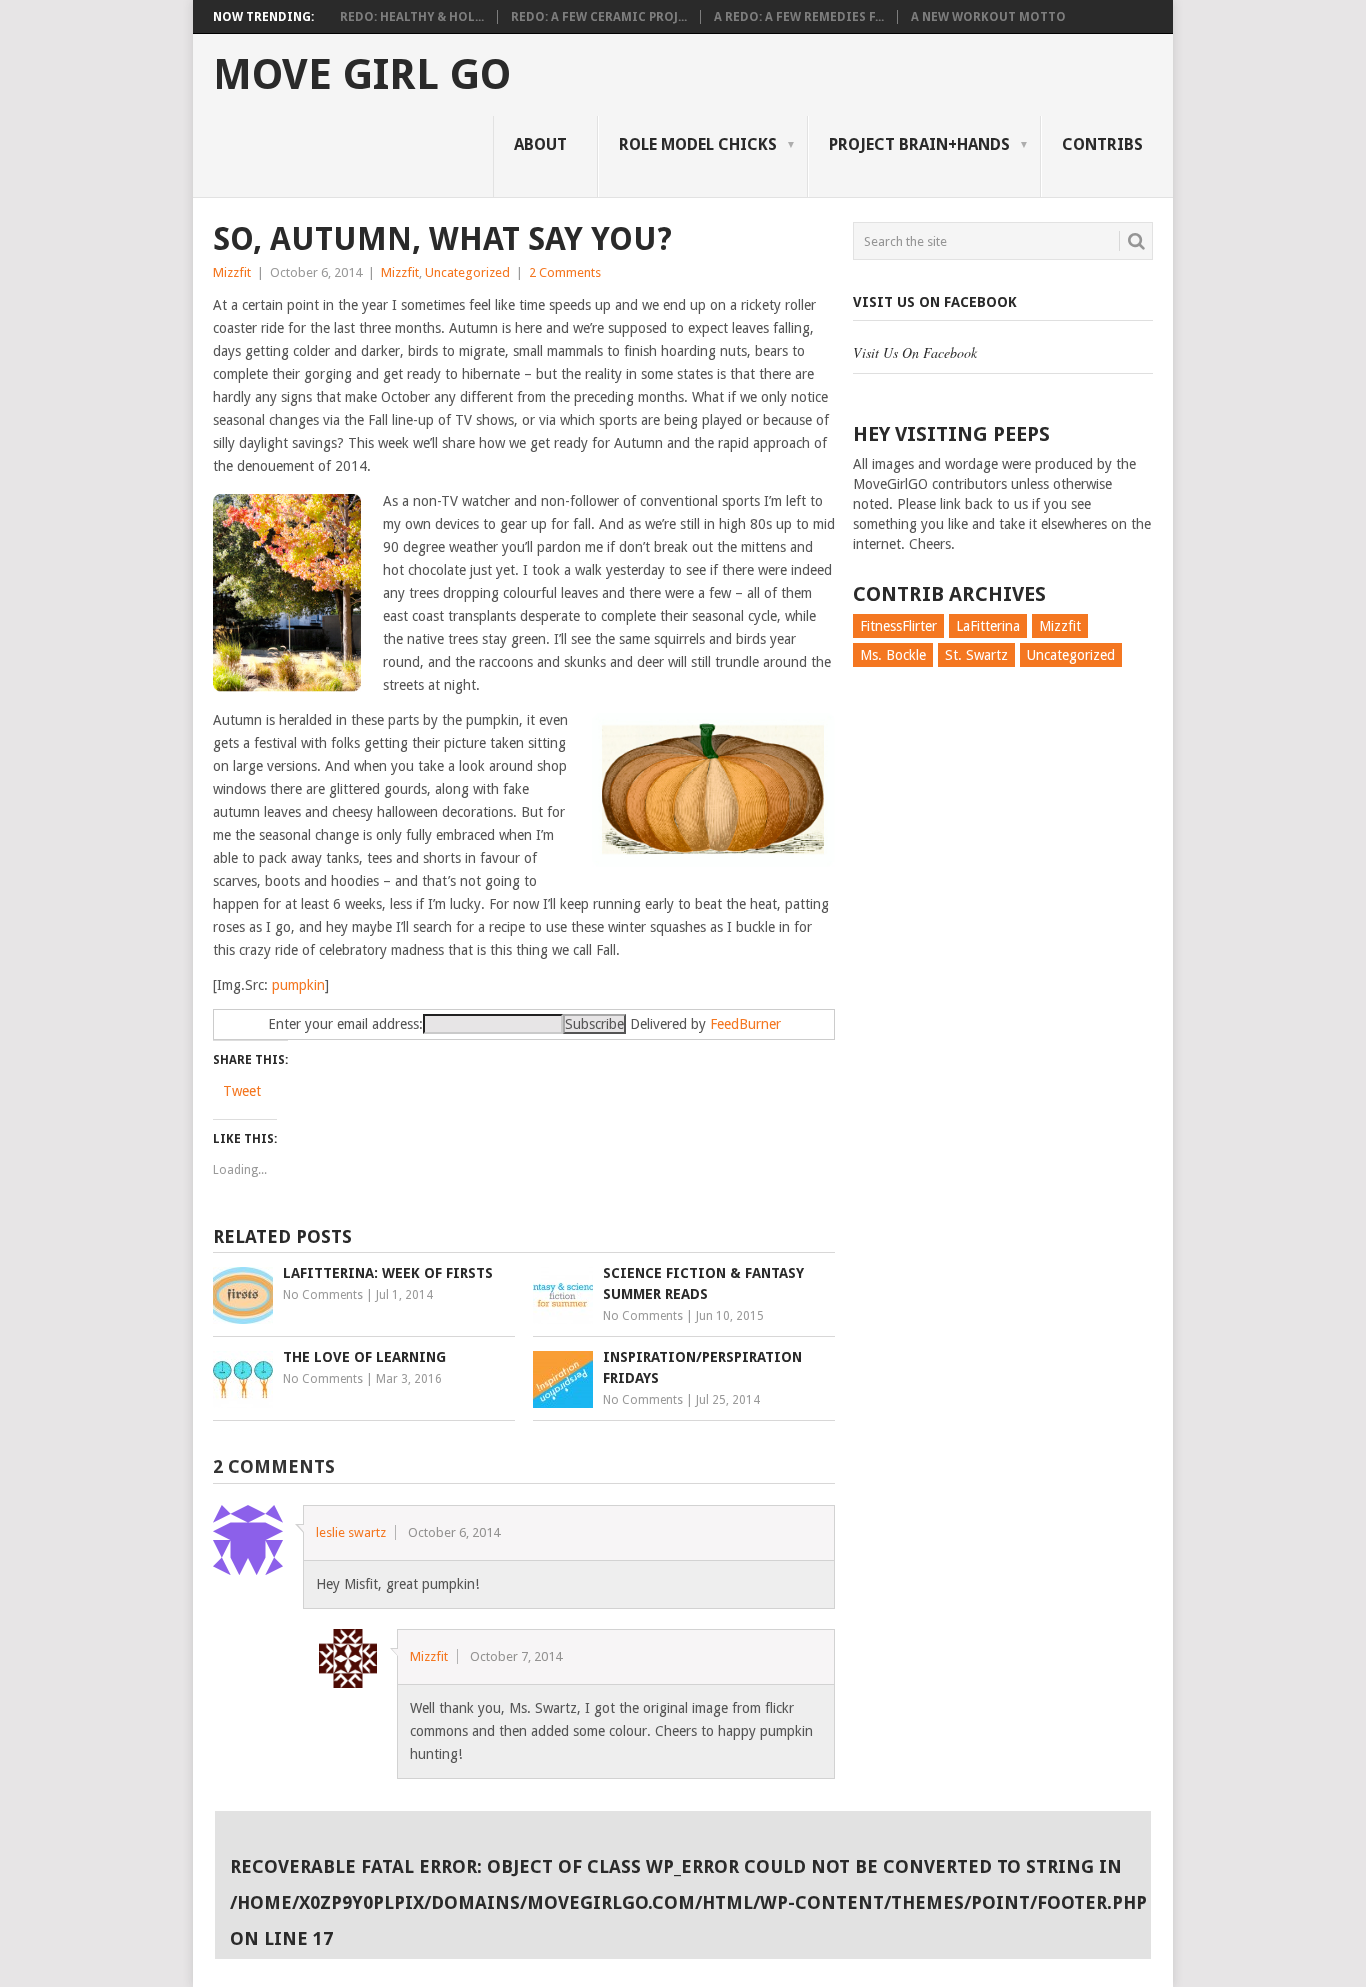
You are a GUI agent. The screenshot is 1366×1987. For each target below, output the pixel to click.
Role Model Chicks (698, 144)
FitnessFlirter (898, 626)
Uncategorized (467, 272)
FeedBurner (745, 1024)
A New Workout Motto (988, 17)
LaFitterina (988, 626)
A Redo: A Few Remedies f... (799, 17)
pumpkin (298, 985)
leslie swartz (351, 1532)
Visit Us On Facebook (935, 302)
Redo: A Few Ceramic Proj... (599, 17)
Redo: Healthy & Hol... (412, 17)
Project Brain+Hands (919, 144)
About (540, 144)
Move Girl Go (362, 75)
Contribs (1102, 144)
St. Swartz (976, 655)
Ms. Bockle (893, 655)
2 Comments (565, 272)
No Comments (323, 1295)
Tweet (242, 1091)
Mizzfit (232, 272)
